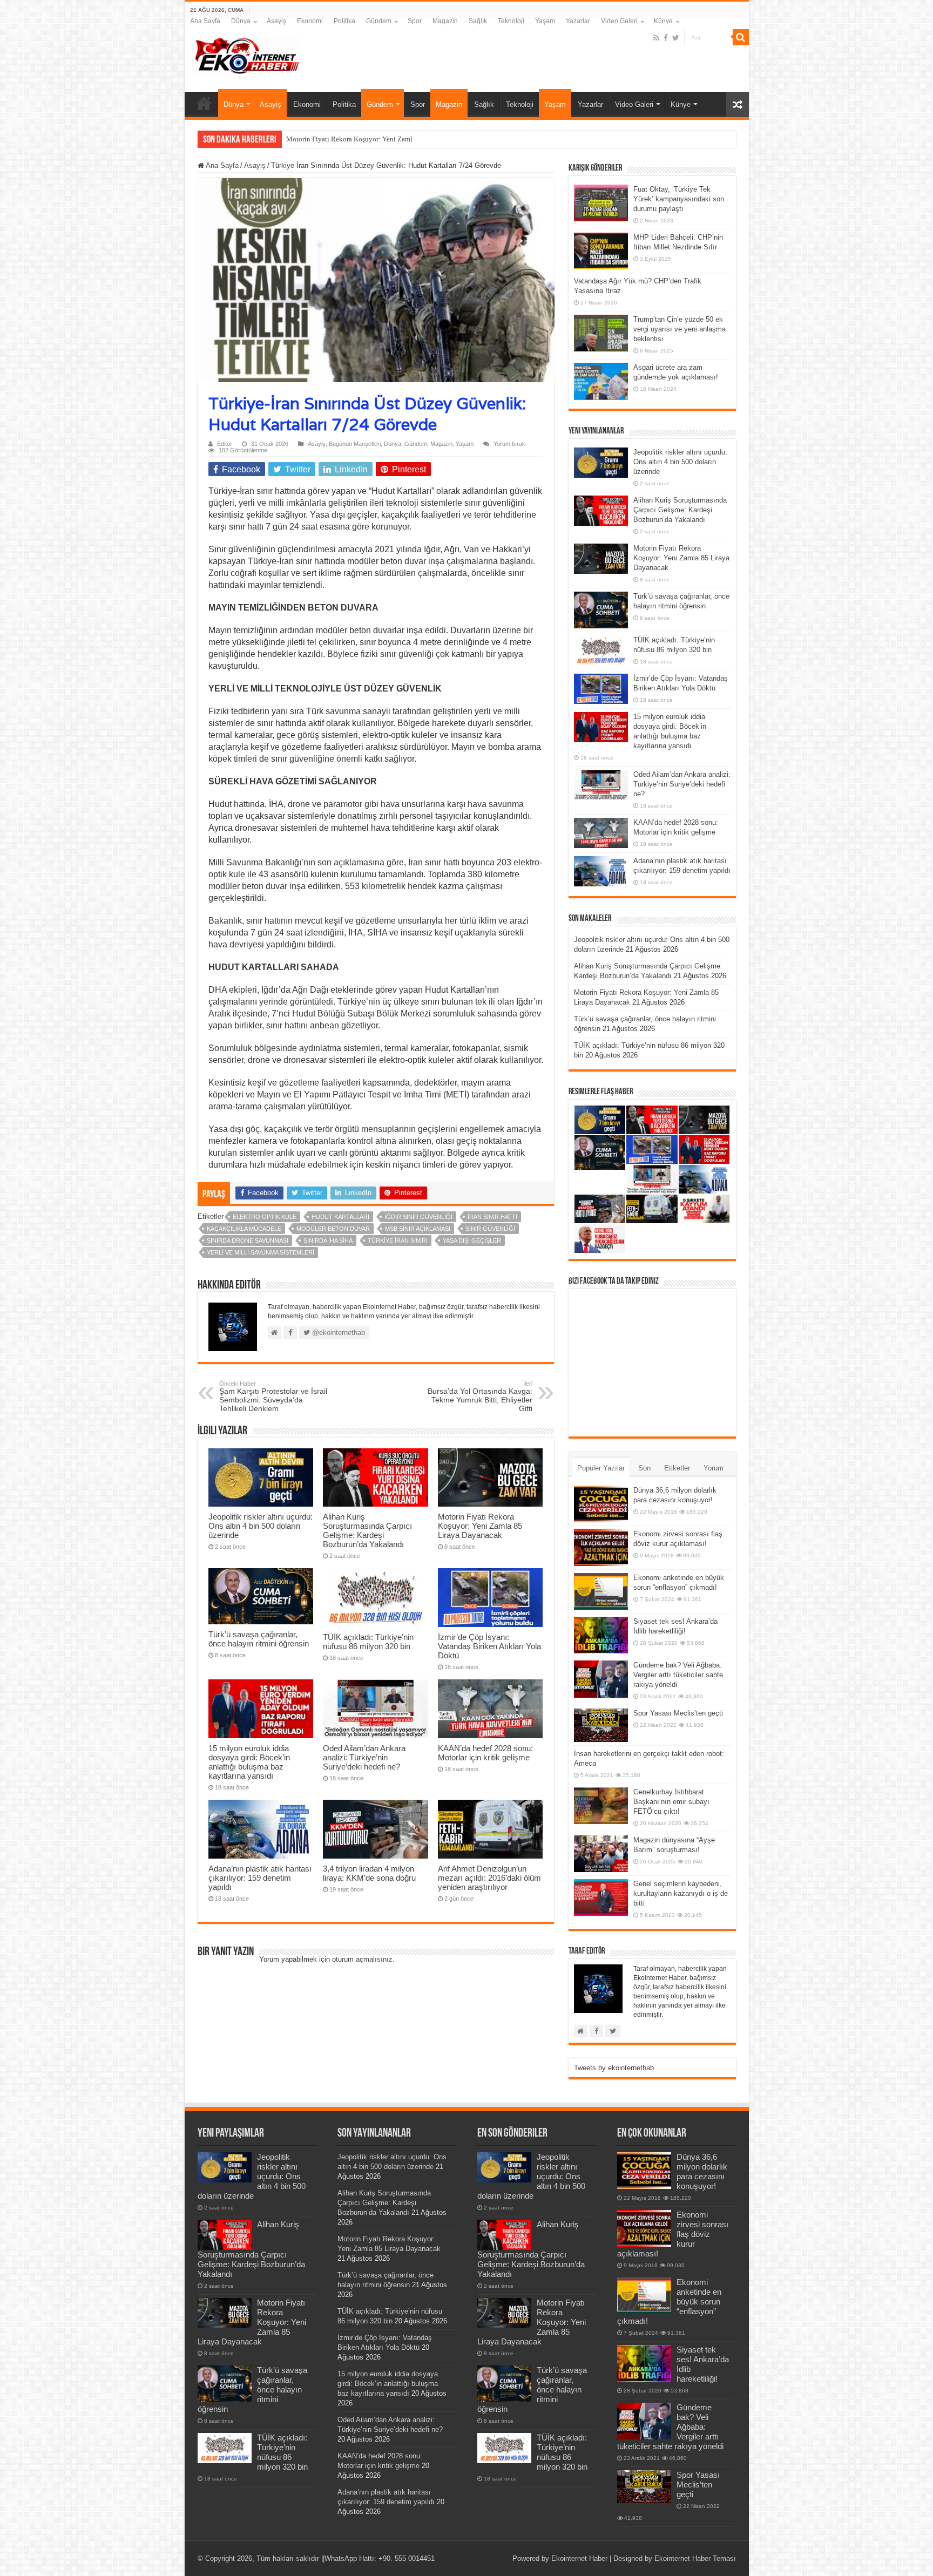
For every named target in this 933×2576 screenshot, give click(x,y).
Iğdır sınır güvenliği (418, 1217)
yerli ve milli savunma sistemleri (261, 1252)
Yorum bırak (509, 444)
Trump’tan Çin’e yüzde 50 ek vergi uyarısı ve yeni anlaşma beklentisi (680, 329)
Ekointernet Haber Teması (695, 2558)
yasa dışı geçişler (472, 1240)
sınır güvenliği (490, 1229)
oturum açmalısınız (362, 1959)
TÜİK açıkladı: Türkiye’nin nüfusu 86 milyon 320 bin (368, 1642)
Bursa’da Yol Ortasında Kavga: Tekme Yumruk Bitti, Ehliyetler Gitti (480, 1397)
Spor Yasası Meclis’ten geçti (678, 1713)
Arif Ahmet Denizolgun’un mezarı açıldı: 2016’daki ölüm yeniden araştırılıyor (489, 1878)
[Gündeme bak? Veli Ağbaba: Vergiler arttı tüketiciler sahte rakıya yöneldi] (601, 1679)
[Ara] (741, 37)
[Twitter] (676, 38)
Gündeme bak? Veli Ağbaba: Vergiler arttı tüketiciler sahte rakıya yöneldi (678, 1675)
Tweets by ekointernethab (614, 2068)
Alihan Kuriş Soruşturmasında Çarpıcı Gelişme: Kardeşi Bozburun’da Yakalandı (367, 1530)
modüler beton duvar (333, 1229)
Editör (225, 444)
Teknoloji (511, 21)
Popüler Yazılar (601, 1468)
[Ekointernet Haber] (247, 53)
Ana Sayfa (205, 21)
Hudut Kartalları (340, 1217)
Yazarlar (578, 21)
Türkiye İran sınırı (398, 1240)
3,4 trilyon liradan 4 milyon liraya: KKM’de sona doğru (369, 1873)
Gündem (379, 21)
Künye (663, 21)
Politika (344, 21)
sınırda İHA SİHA (328, 1240)
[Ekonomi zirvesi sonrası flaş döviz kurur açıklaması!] (601, 1548)
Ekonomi (310, 21)
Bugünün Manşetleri (355, 444)
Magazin (445, 21)
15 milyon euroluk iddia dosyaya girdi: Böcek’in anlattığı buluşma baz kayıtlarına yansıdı (249, 1762)
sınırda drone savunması (248, 1240)
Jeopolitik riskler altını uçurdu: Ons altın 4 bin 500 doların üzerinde (261, 1526)
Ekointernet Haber (579, 2558)
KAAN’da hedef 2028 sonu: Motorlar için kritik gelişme (485, 1753)
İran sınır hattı (492, 1217)
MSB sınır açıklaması (418, 1229)
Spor (415, 21)
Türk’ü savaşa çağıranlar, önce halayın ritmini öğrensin (259, 1639)
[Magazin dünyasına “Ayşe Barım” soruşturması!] (601, 1854)
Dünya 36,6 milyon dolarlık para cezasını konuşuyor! (702, 2171)
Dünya (241, 21)
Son (644, 1468)
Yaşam (545, 21)
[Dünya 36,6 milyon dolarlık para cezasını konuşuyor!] (601, 1504)
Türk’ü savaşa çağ (312, 139)
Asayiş (276, 21)
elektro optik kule (265, 1217)
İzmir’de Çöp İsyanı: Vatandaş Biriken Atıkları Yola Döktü (489, 1646)
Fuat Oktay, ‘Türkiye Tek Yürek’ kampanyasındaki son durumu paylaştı (679, 199)
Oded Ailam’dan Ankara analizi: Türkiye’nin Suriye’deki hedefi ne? (364, 1757)
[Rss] (656, 38)
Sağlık (478, 21)
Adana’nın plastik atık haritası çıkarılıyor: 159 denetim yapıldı (260, 1878)
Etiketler (677, 1468)
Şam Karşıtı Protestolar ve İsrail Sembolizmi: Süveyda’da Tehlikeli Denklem (273, 1397)
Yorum (714, 1468)
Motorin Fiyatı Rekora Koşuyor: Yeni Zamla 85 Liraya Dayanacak (480, 1526)
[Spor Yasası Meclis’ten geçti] (601, 1725)
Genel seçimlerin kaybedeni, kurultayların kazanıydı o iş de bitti (681, 1893)
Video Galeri (619, 21)
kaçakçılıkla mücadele (244, 1229)
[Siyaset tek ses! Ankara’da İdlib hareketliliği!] (601, 1635)
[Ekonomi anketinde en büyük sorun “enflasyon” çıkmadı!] (601, 1591)
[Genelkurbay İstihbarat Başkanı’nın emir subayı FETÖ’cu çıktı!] (601, 1806)
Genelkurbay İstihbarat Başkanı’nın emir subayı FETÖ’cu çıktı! (671, 1802)
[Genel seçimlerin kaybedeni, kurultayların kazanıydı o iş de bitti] (601, 1897)
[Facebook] (666, 38)
